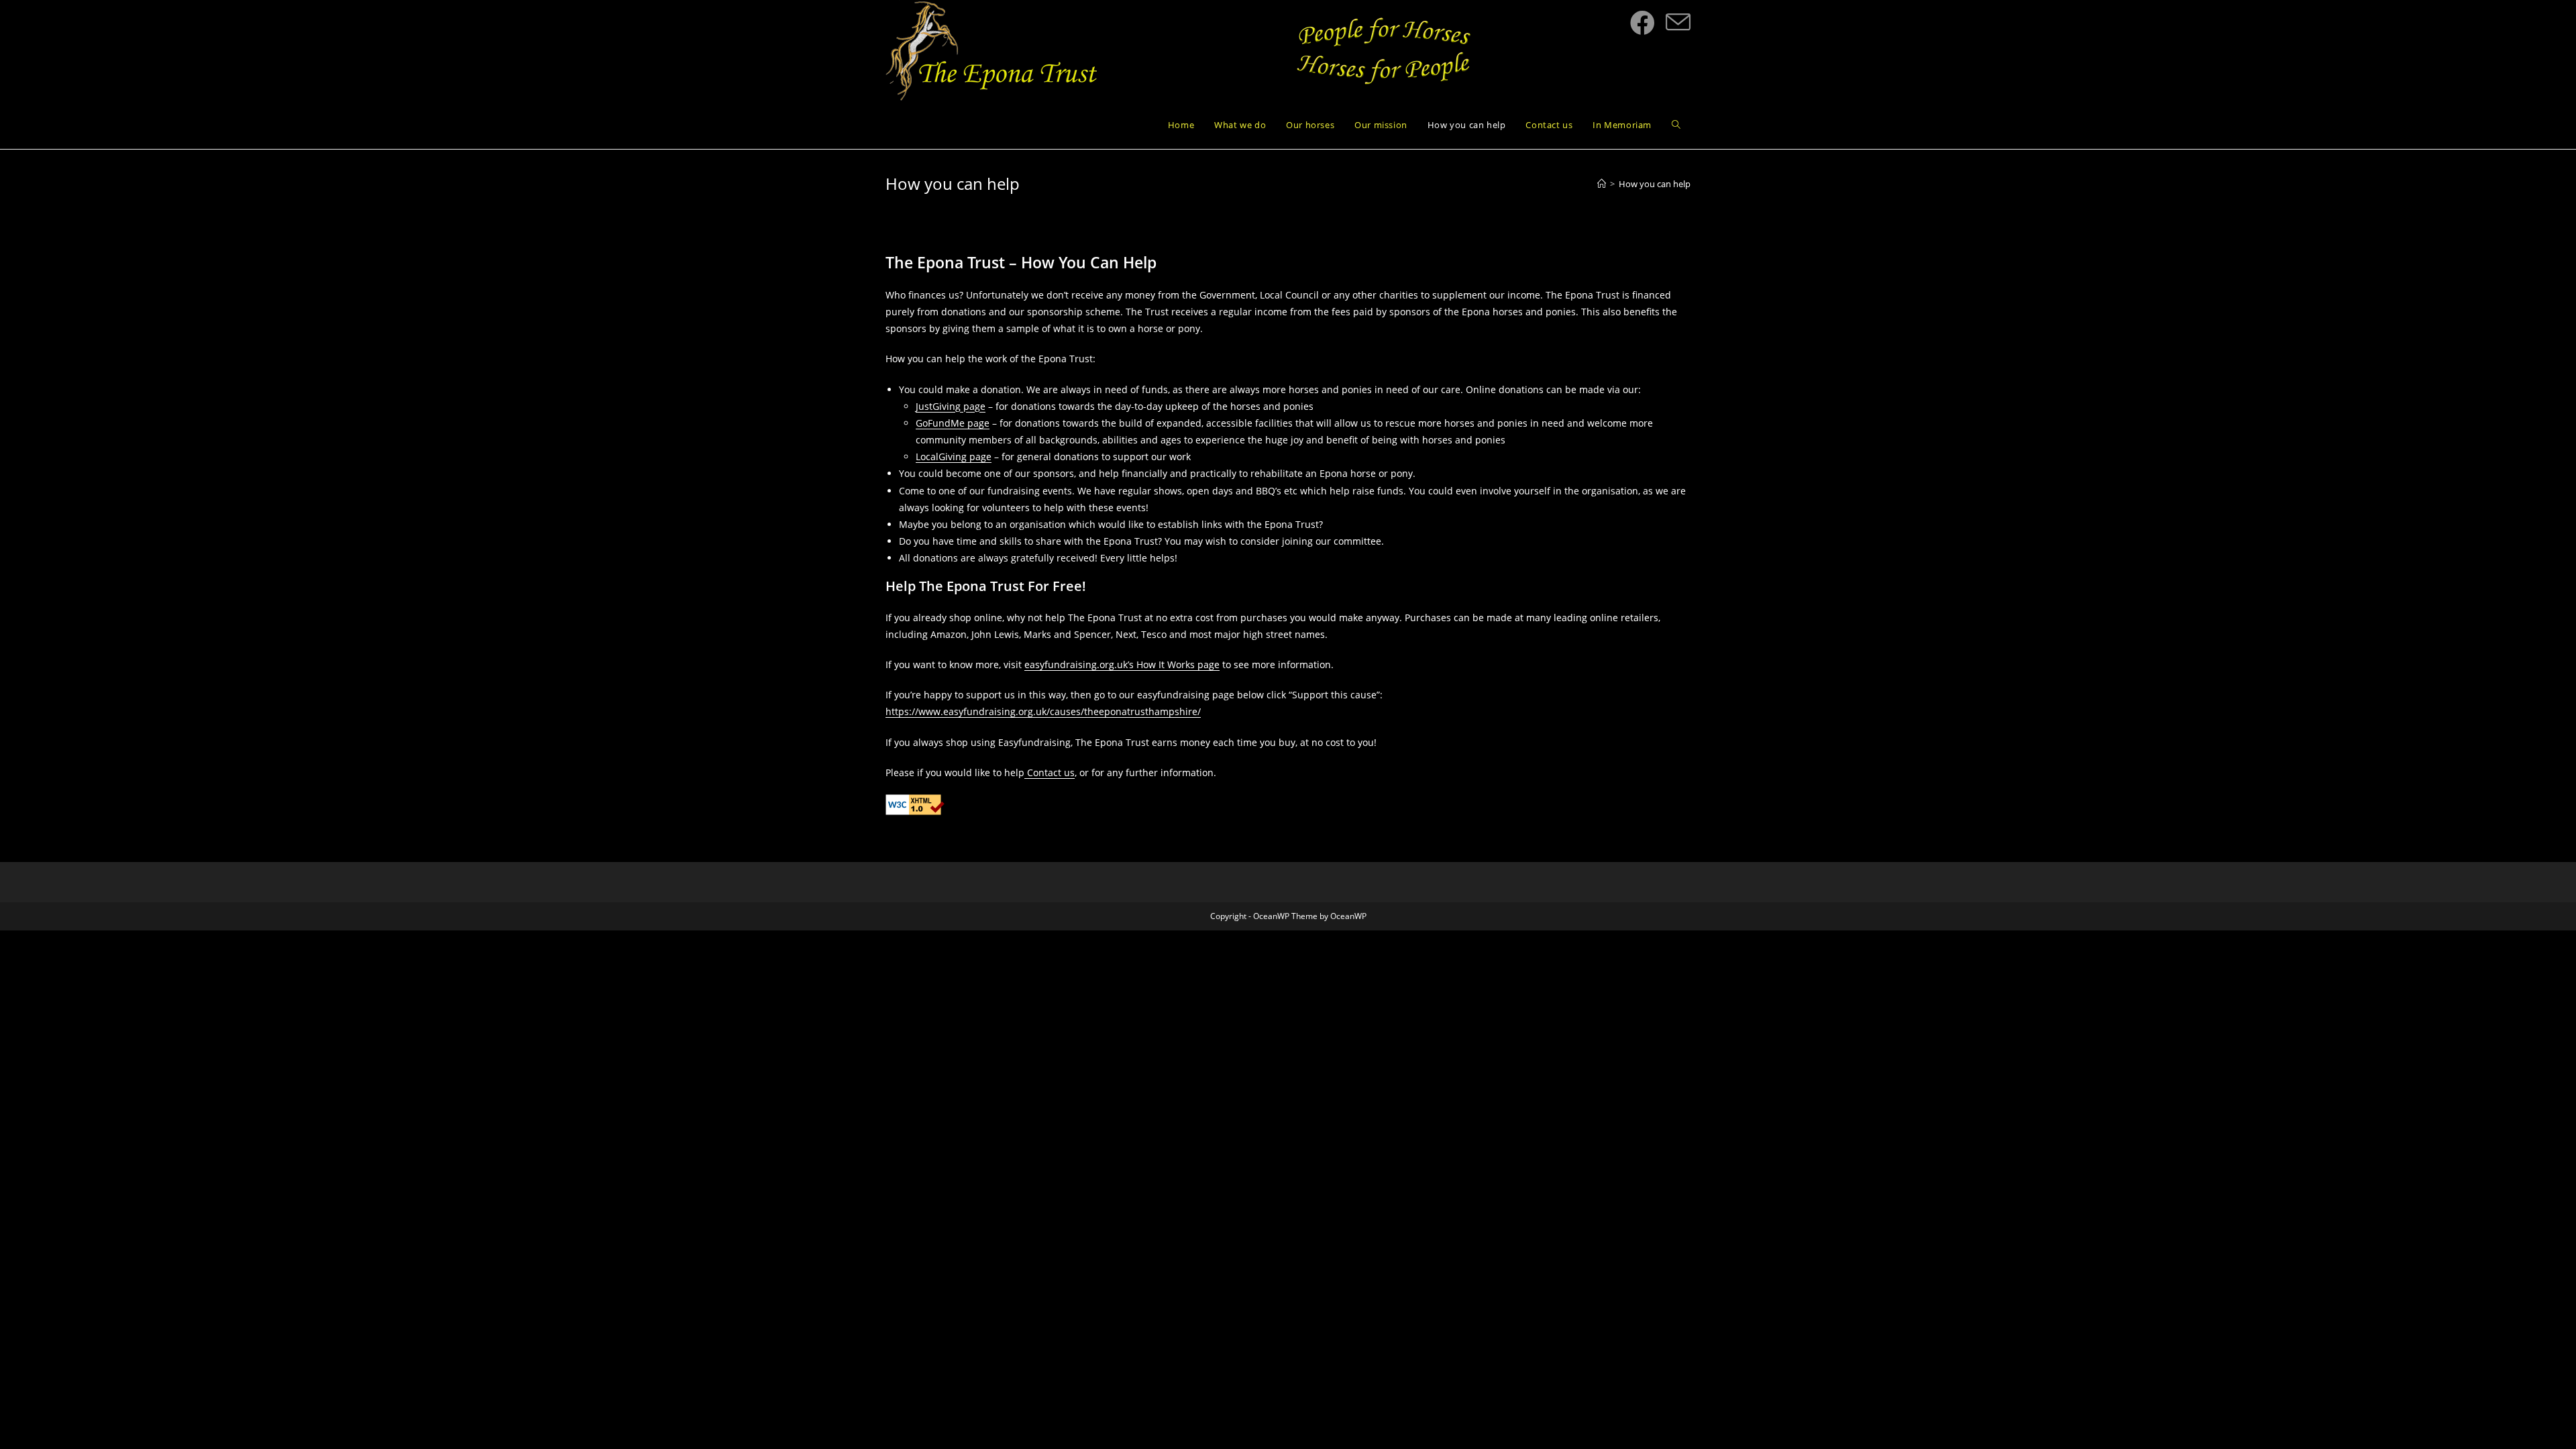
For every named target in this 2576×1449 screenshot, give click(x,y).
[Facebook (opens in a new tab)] (1643, 23)
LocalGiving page (954, 457)
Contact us (1050, 772)
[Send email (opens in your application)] (1678, 23)
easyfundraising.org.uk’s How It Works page (1122, 664)
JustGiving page (951, 406)
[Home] (1602, 184)
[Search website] (1676, 125)
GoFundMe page (953, 423)
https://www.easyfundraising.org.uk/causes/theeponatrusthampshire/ (1043, 711)
